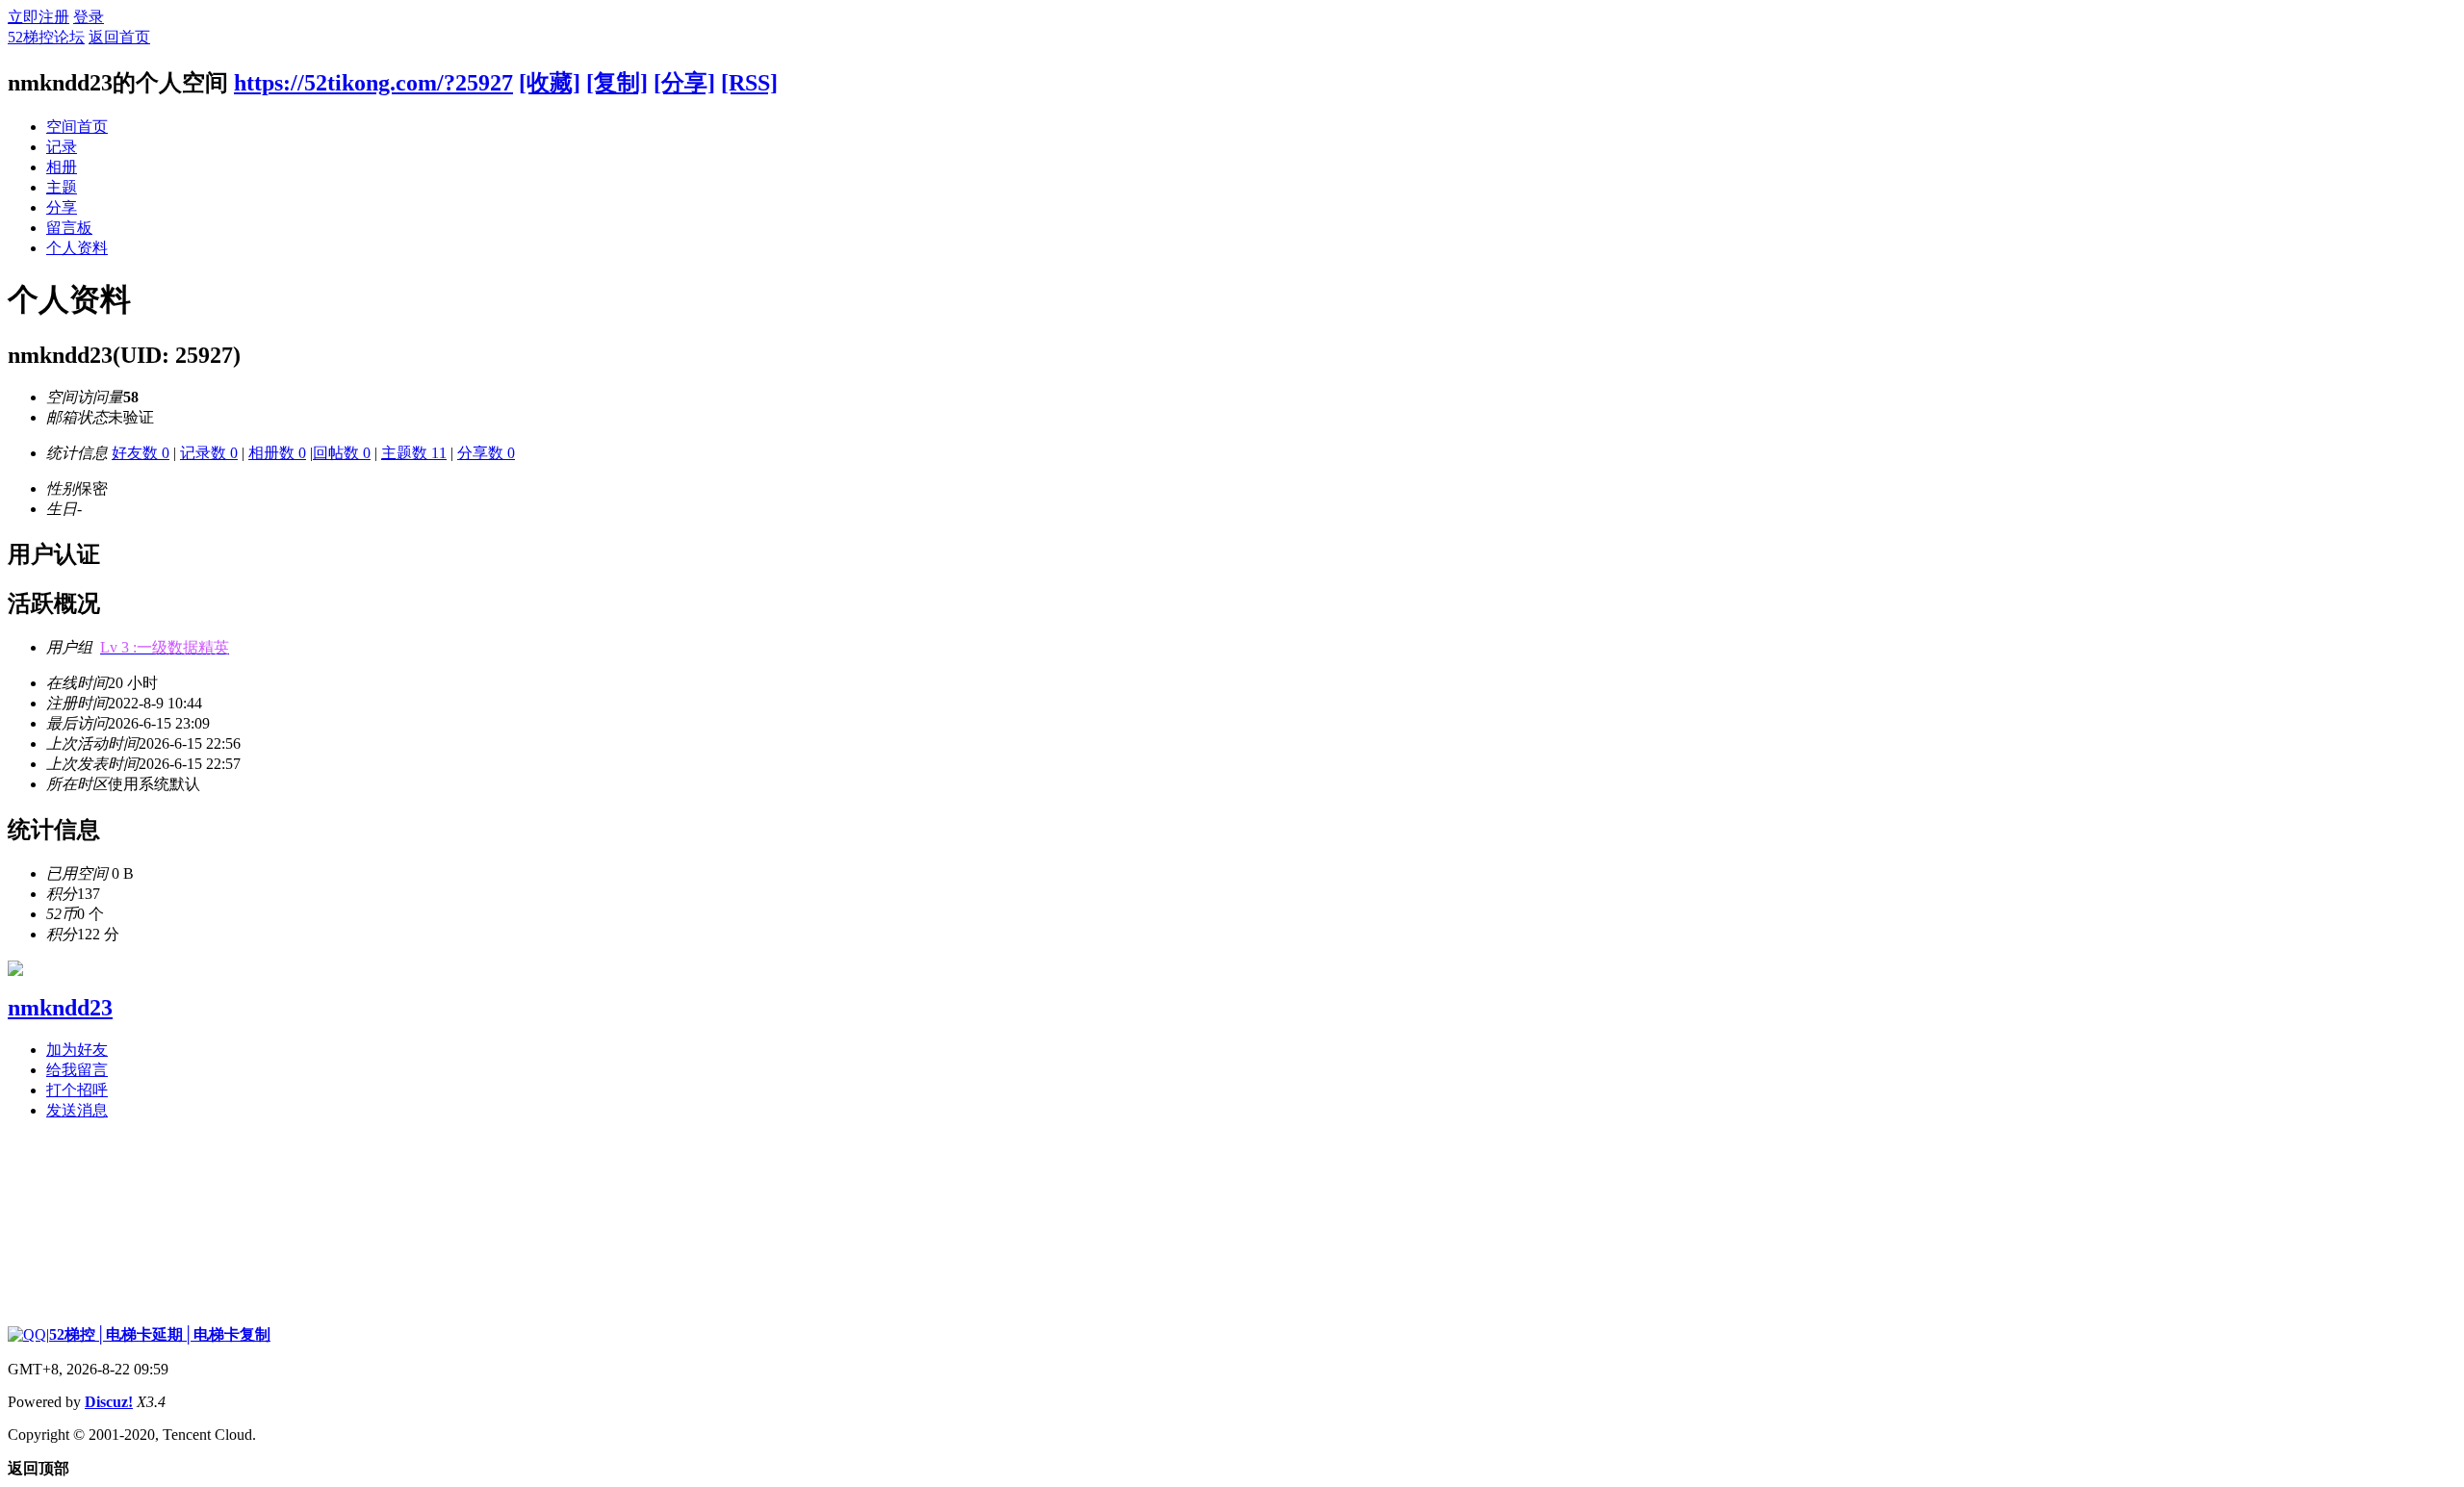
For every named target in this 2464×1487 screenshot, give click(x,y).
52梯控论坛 (46, 37)
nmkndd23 (60, 1008)
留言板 (69, 228)
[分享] (684, 83)
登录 (89, 17)
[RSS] (749, 83)
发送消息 (77, 1110)
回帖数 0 (342, 453)
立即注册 (38, 17)
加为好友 (77, 1050)
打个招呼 (77, 1090)
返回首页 (119, 37)
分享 (62, 207)
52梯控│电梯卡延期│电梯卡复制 (160, 1334)
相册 (62, 167)
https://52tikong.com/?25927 (373, 83)
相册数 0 (277, 453)
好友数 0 (141, 453)
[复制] (617, 83)
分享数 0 (486, 453)
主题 (62, 187)
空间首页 (77, 127)
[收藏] (550, 83)
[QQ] (27, 1334)
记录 (62, 147)
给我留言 (77, 1070)
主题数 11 (414, 453)
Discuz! (109, 1402)
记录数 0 (209, 453)
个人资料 (77, 248)
